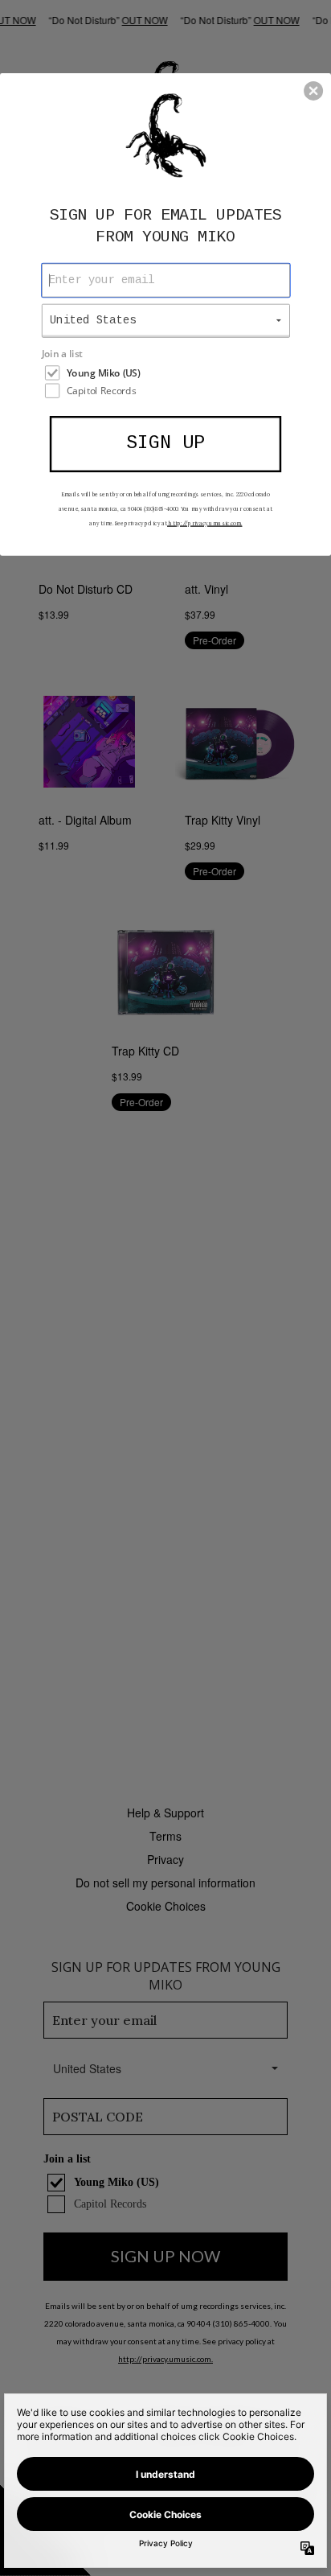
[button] (313, 91)
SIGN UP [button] (165, 443)
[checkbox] (168, 372)
